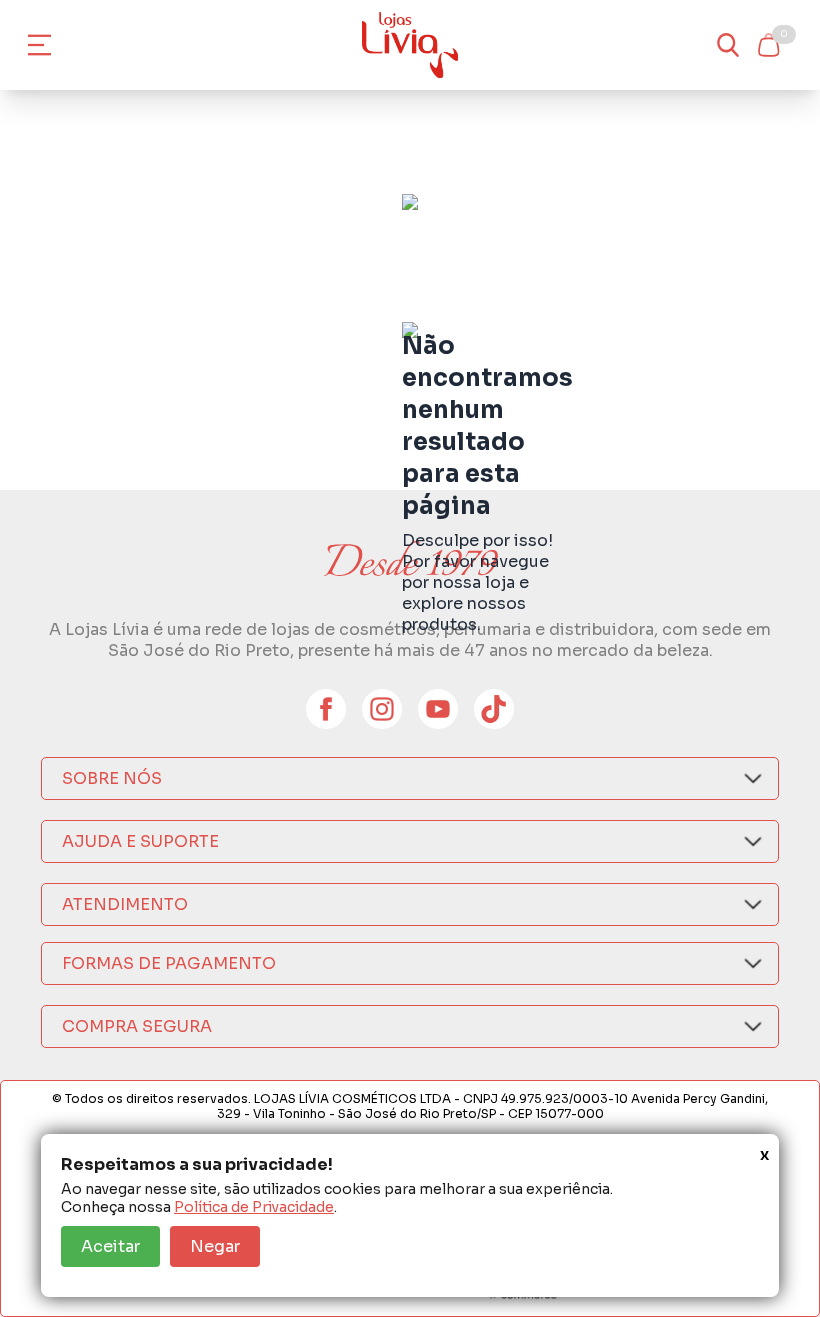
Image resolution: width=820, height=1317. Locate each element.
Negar (215, 1246)
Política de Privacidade (254, 1207)
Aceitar (110, 1246)
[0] (768, 45)
